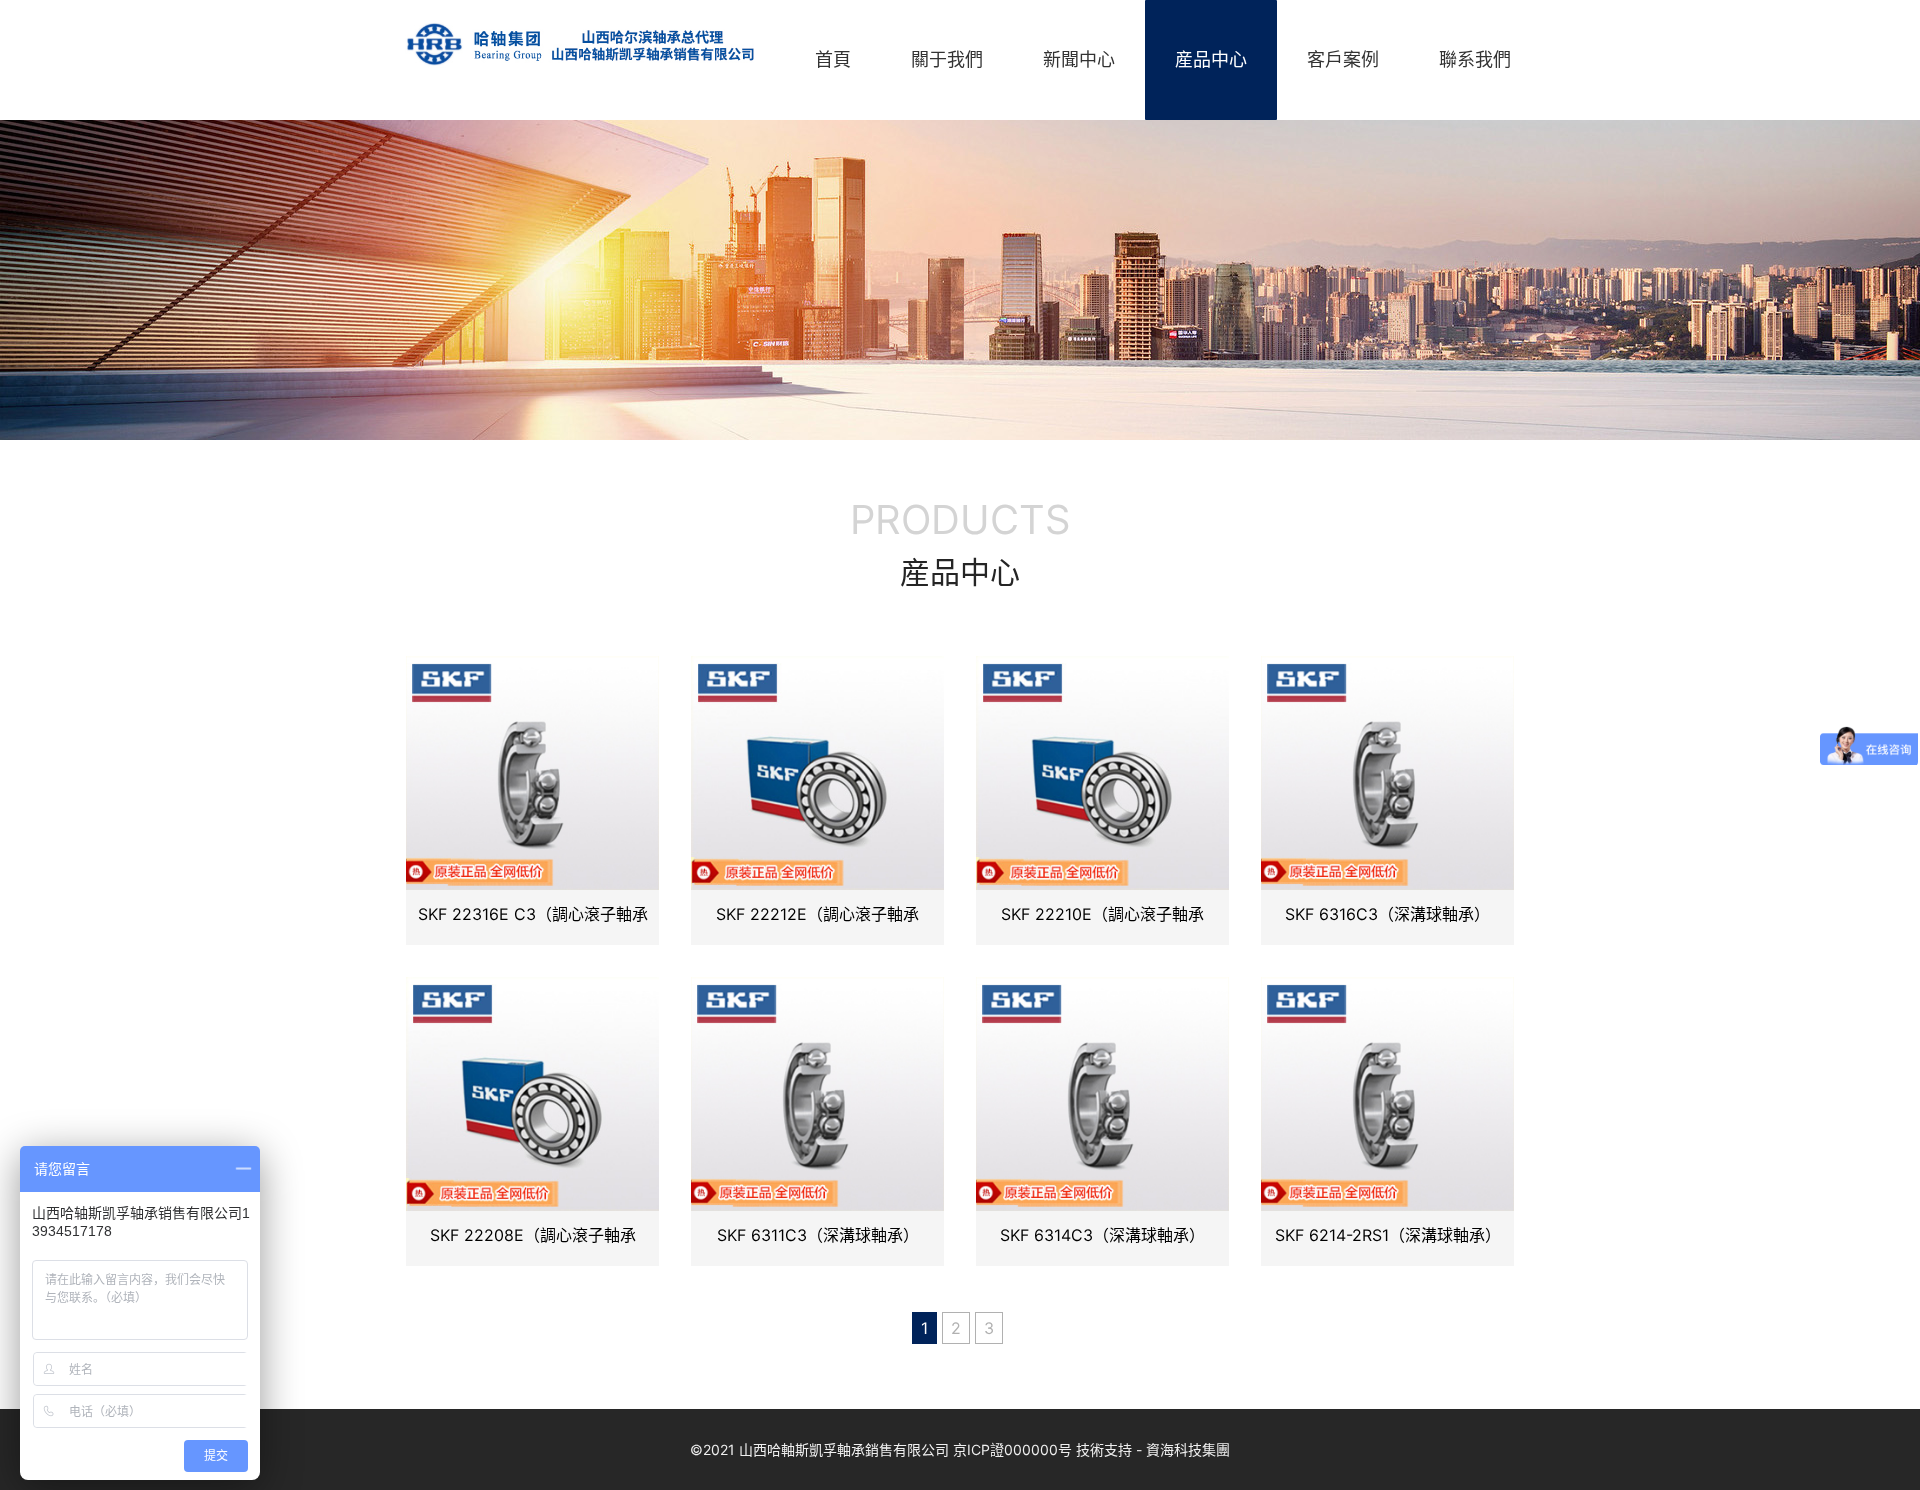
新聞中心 (1079, 59)
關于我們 (947, 59)
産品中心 (1211, 59)
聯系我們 (1475, 59)
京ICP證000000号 (1012, 1449)
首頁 (833, 59)
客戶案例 (1343, 59)
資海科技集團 (1188, 1449)
